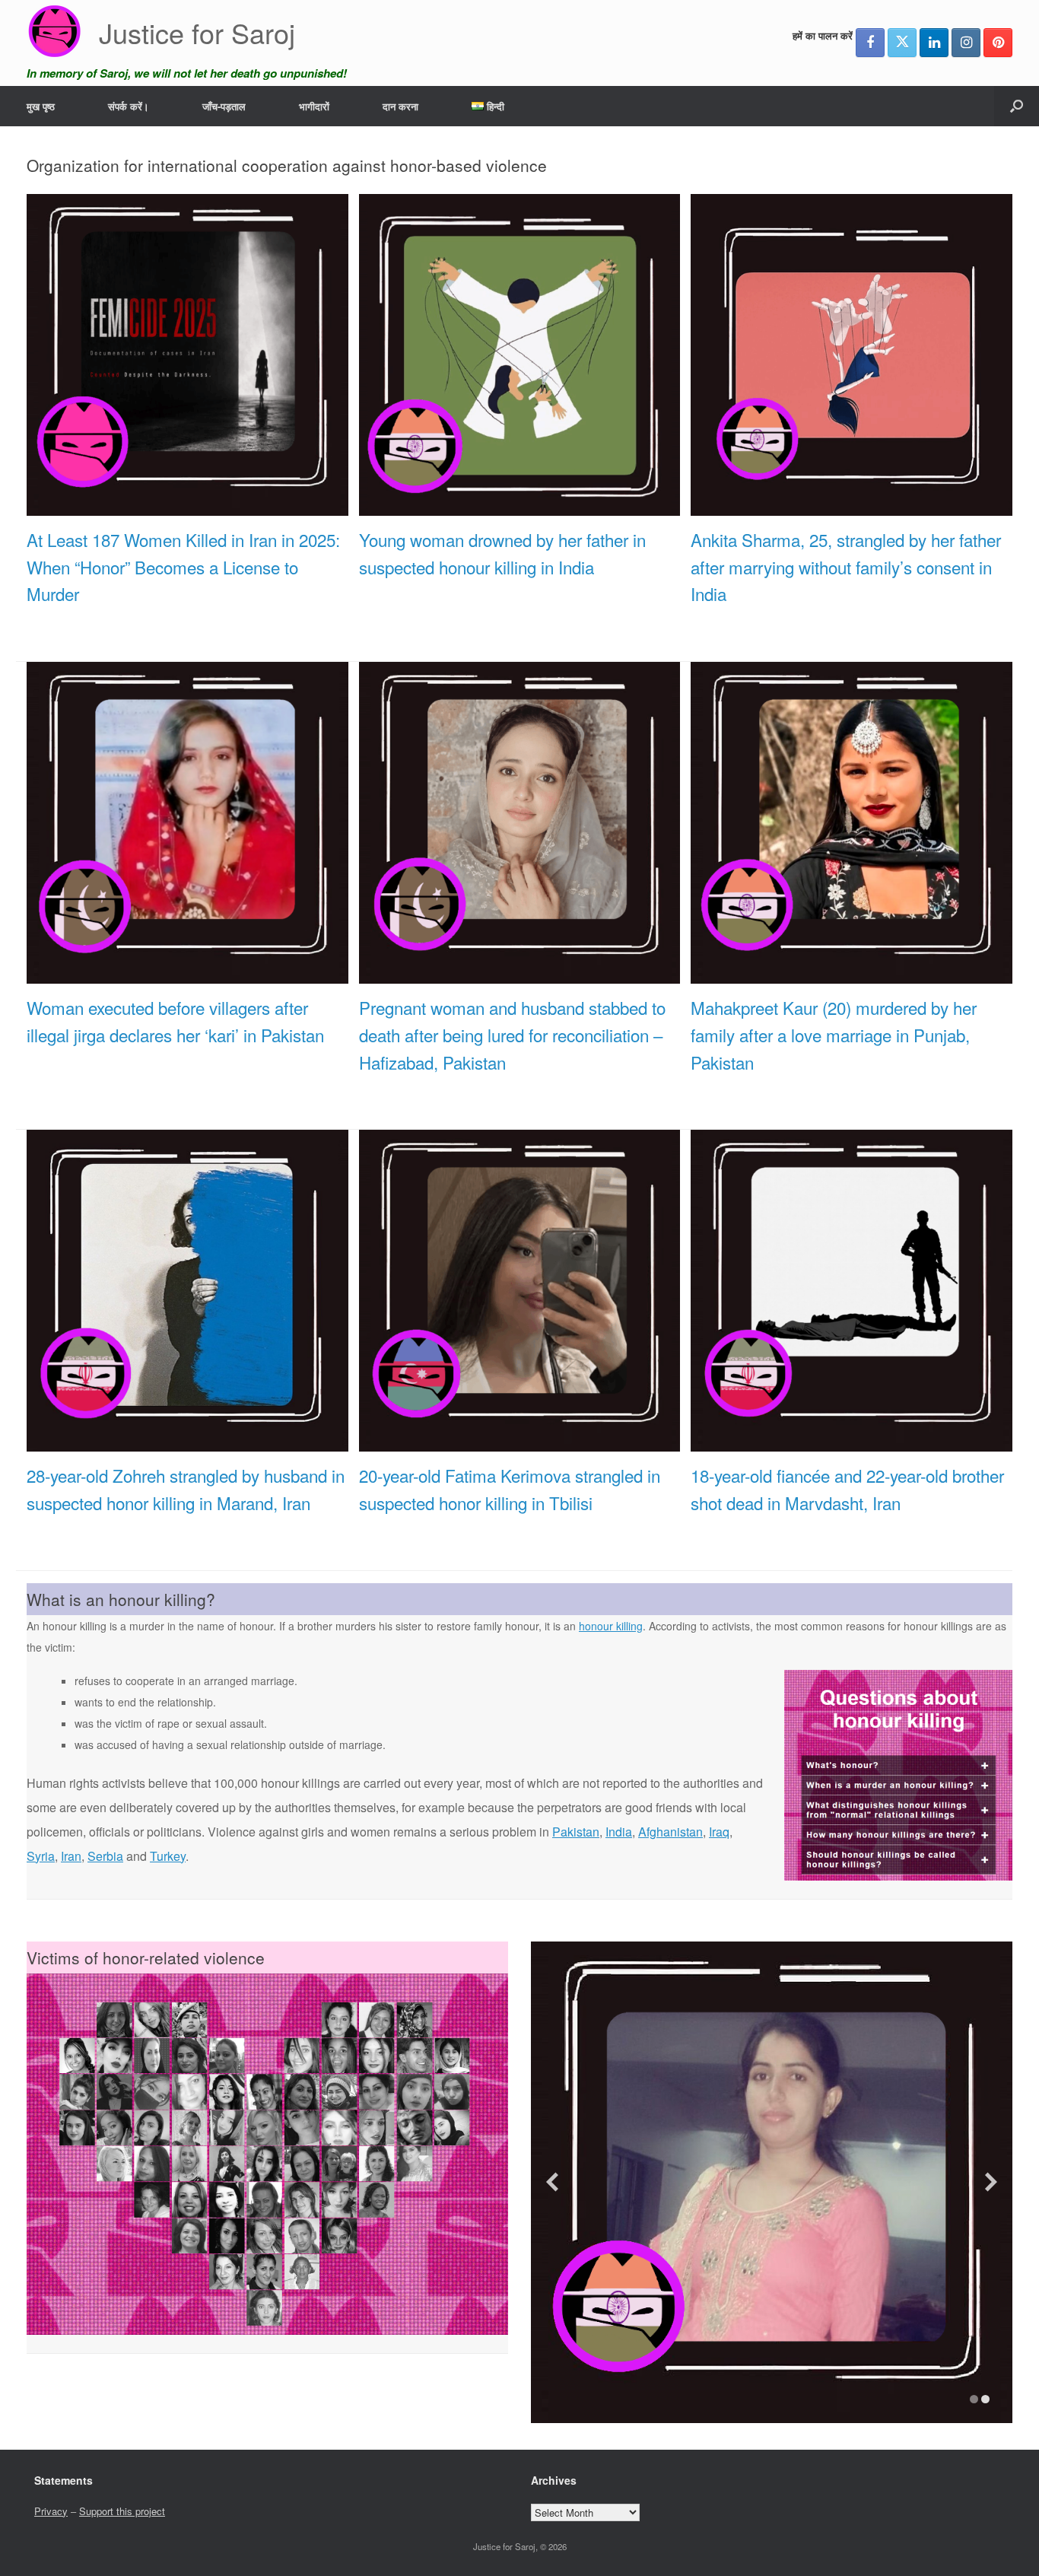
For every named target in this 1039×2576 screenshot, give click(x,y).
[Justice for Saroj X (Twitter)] (902, 43)
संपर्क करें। (129, 106)
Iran (71, 1856)
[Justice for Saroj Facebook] (870, 43)
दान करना (400, 106)
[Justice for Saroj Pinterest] (998, 43)
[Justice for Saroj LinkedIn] (934, 43)
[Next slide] (991, 2182)
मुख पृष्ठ (41, 106)
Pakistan (576, 1832)
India (619, 1832)
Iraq (719, 1832)
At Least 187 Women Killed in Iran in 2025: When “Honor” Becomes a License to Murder (183, 567)
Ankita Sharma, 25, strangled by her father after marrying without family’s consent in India (846, 567)
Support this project (122, 2511)
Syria (41, 1856)
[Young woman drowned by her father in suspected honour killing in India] (520, 507)
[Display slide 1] (974, 2399)
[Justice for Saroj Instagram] (966, 43)
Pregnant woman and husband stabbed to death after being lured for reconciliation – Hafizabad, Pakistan (512, 1035)
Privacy (51, 2511)
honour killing (611, 1626)
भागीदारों (314, 106)
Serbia (105, 1856)
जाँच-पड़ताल (224, 106)
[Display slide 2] (985, 2399)
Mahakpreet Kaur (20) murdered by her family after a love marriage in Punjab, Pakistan (834, 1035)
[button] (1017, 106)
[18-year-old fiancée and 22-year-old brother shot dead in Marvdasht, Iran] (852, 1443)
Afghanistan (670, 1832)
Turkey (168, 1856)
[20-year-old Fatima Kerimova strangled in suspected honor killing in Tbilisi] (520, 1443)
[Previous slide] (552, 2182)
